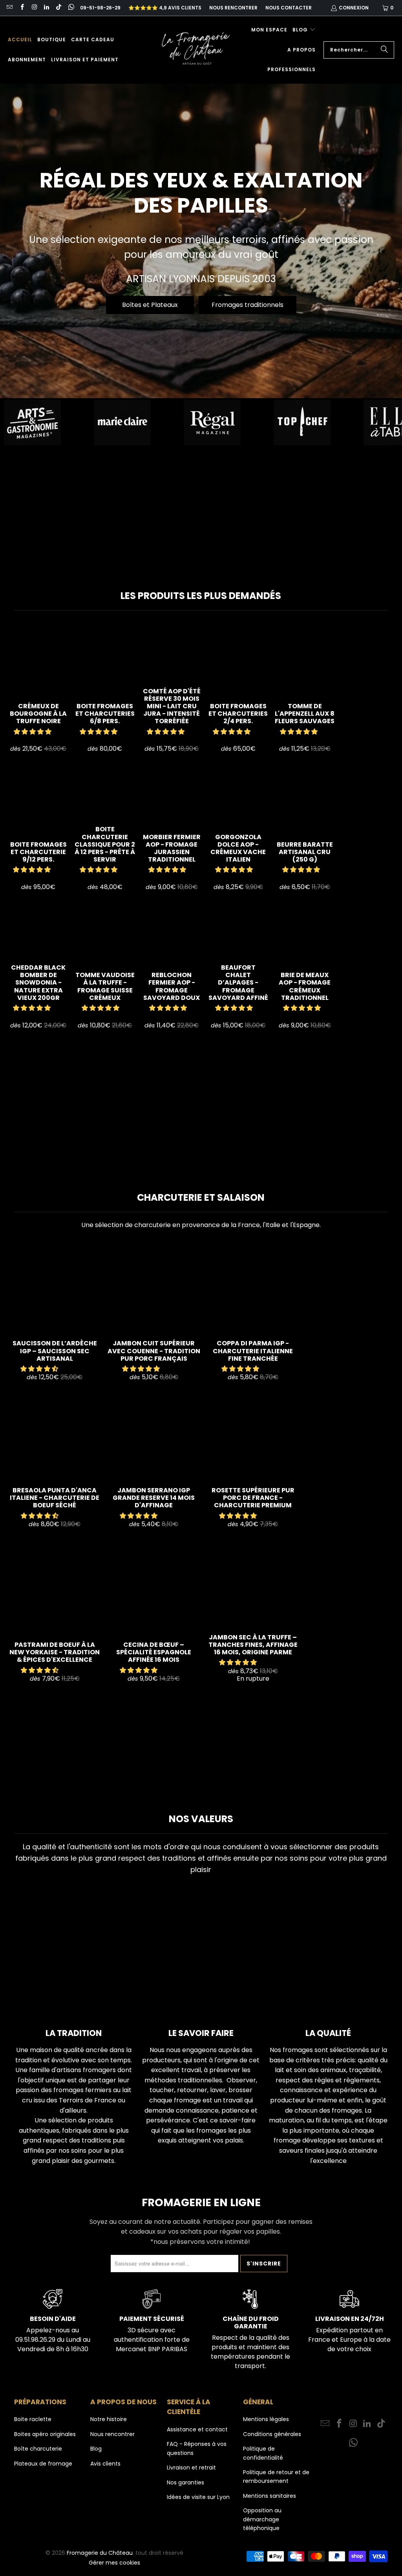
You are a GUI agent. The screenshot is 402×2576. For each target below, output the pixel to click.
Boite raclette (33, 2419)
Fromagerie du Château (100, 2553)
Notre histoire (109, 2419)
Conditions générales (272, 2434)
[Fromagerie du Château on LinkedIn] (46, 8)
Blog (96, 2449)
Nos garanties (185, 2482)
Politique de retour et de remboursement (276, 2477)
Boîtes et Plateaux (150, 305)
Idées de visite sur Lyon (198, 2497)
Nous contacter (289, 8)
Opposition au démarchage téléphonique (262, 2519)
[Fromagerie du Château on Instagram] (34, 8)
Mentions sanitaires (270, 2496)
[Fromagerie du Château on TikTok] (58, 8)
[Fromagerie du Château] (198, 50)
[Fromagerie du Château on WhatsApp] (70, 8)
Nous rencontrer (233, 8)
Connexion (354, 8)
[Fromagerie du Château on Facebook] (21, 8)
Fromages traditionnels (248, 305)
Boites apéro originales (45, 2434)
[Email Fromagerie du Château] (9, 8)
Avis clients (105, 2464)
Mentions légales (266, 2419)
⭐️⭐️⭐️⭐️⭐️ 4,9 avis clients (165, 8)
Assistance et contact (197, 2429)
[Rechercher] (384, 50)
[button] (304, 30)
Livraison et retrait (191, 2468)
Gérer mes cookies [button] (114, 2563)
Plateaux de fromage (43, 2464)
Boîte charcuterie (38, 2449)
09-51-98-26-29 (100, 8)
